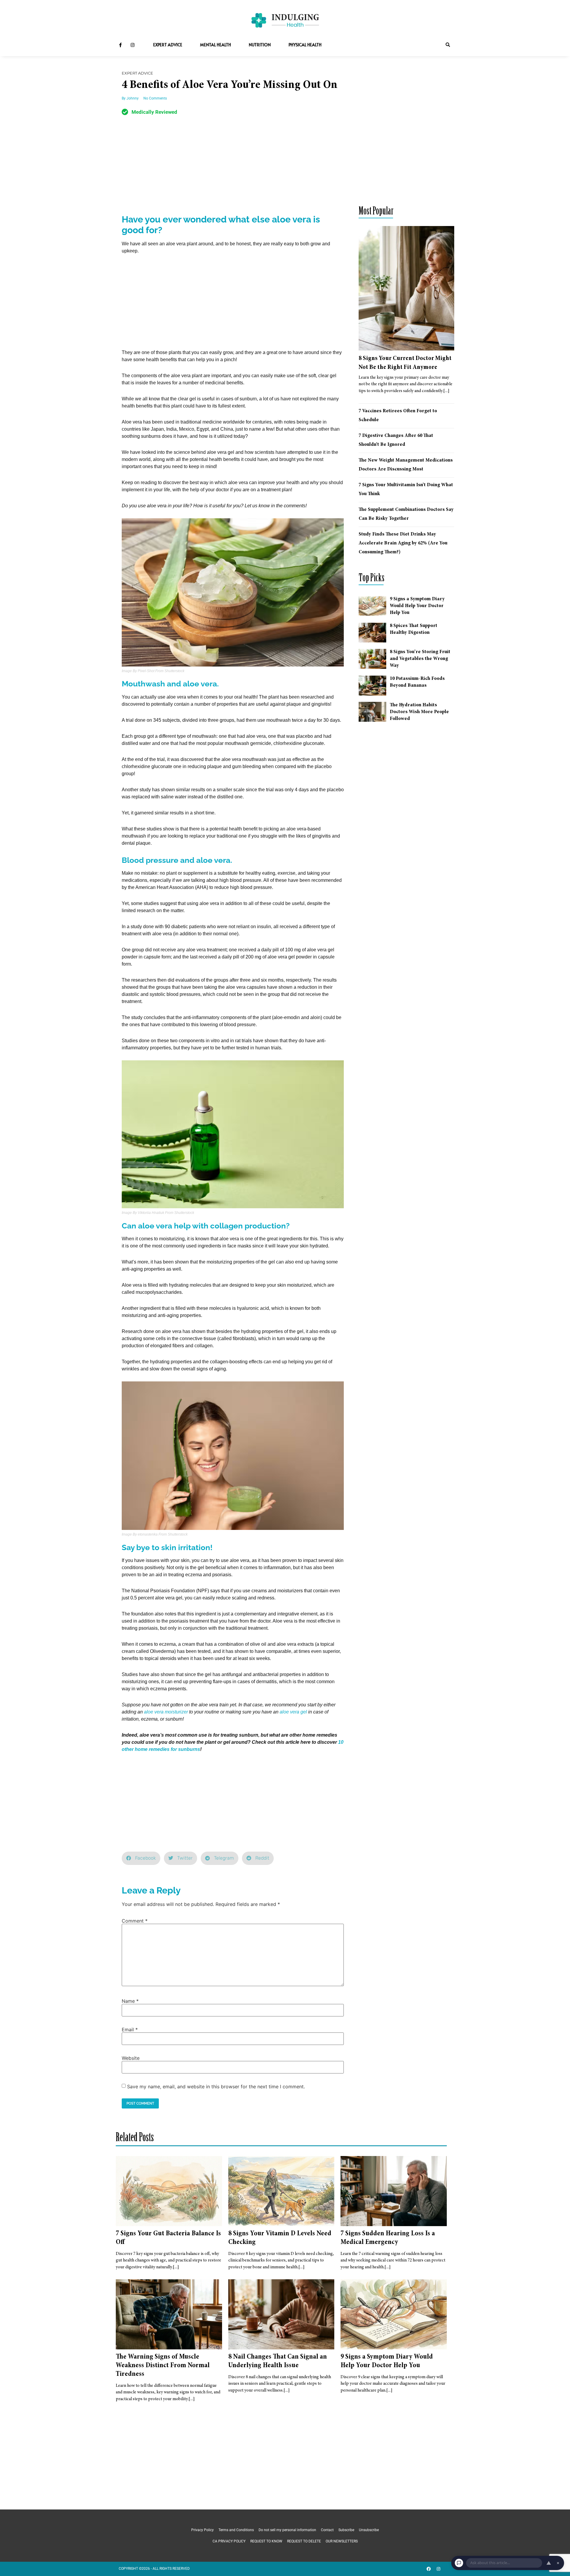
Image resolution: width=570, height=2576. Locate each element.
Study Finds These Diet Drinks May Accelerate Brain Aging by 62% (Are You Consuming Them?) (403, 543)
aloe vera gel (293, 1712)
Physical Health (305, 45)
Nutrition (260, 45)
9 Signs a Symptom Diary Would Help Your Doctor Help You (417, 606)
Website (131, 2058)
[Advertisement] (233, 170)
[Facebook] (429, 2569)
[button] (448, 45)
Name (130, 2001)
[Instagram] (132, 45)
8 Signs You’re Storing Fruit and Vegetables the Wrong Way (420, 659)
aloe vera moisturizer (166, 1712)
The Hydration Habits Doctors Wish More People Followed (419, 712)
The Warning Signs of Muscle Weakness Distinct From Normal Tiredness (163, 2366)
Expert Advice (168, 45)
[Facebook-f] (120, 45)
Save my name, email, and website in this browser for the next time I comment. (216, 2087)
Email (130, 2029)
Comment (135, 1921)
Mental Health (216, 45)
